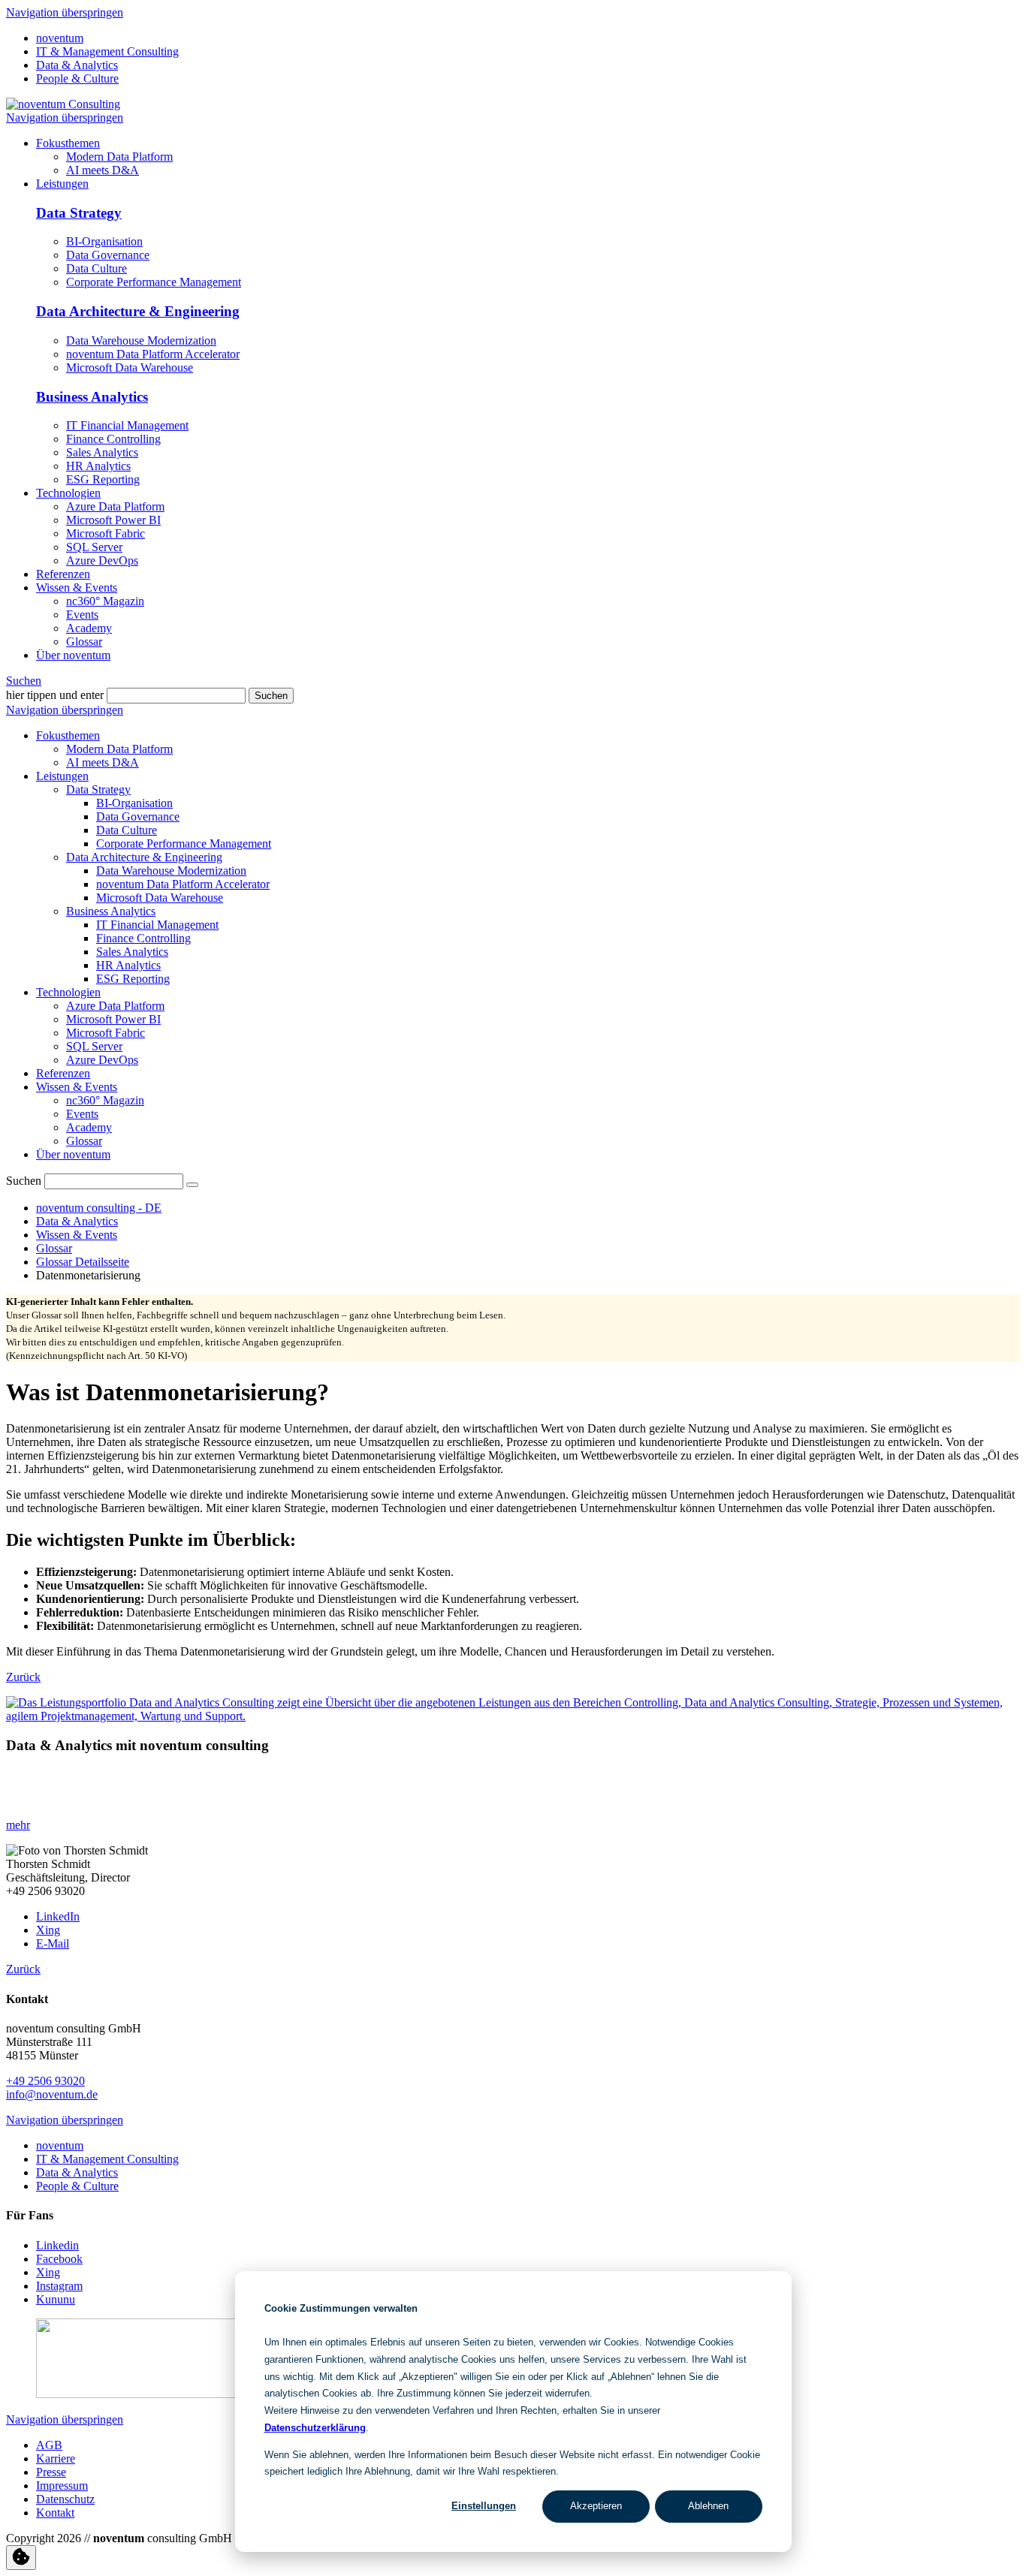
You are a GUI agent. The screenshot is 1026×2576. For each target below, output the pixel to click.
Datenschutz (65, 2499)
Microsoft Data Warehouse (130, 368)
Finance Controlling (113, 439)
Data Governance (108, 255)
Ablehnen (708, 2506)
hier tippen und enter (55, 695)
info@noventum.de (52, 2094)
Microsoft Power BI (113, 1019)
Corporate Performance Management (154, 282)
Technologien (68, 992)
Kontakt (55, 2513)
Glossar (84, 1141)
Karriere (56, 2458)
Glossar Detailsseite (83, 1262)
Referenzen (63, 1073)
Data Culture (97, 268)
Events (82, 1114)
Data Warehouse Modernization (141, 340)
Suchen (24, 681)
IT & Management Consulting (107, 51)
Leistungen (62, 776)
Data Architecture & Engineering (138, 311)
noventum (60, 38)
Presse (51, 2472)
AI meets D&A (103, 762)
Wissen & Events (77, 1087)
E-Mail (53, 1943)
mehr (18, 1825)
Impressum (62, 2486)
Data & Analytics (77, 65)
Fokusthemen (68, 735)
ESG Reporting (103, 479)
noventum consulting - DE (99, 1208)
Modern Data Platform (119, 749)
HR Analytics (98, 466)
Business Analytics (92, 397)
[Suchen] (192, 1185)
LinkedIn (58, 1916)
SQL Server (94, 1046)
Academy (89, 1127)
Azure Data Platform (115, 1006)
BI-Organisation (104, 241)
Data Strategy (79, 213)
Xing (48, 1930)
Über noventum (73, 1154)
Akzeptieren (596, 2506)
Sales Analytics (102, 452)
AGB (49, 2445)
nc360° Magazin (105, 1100)
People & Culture (77, 78)
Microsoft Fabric (106, 1033)
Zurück (23, 1677)
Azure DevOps (102, 1060)
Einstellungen (484, 2506)
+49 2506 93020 (45, 2081)
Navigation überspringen (65, 12)
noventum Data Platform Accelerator (153, 354)
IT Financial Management (127, 425)
